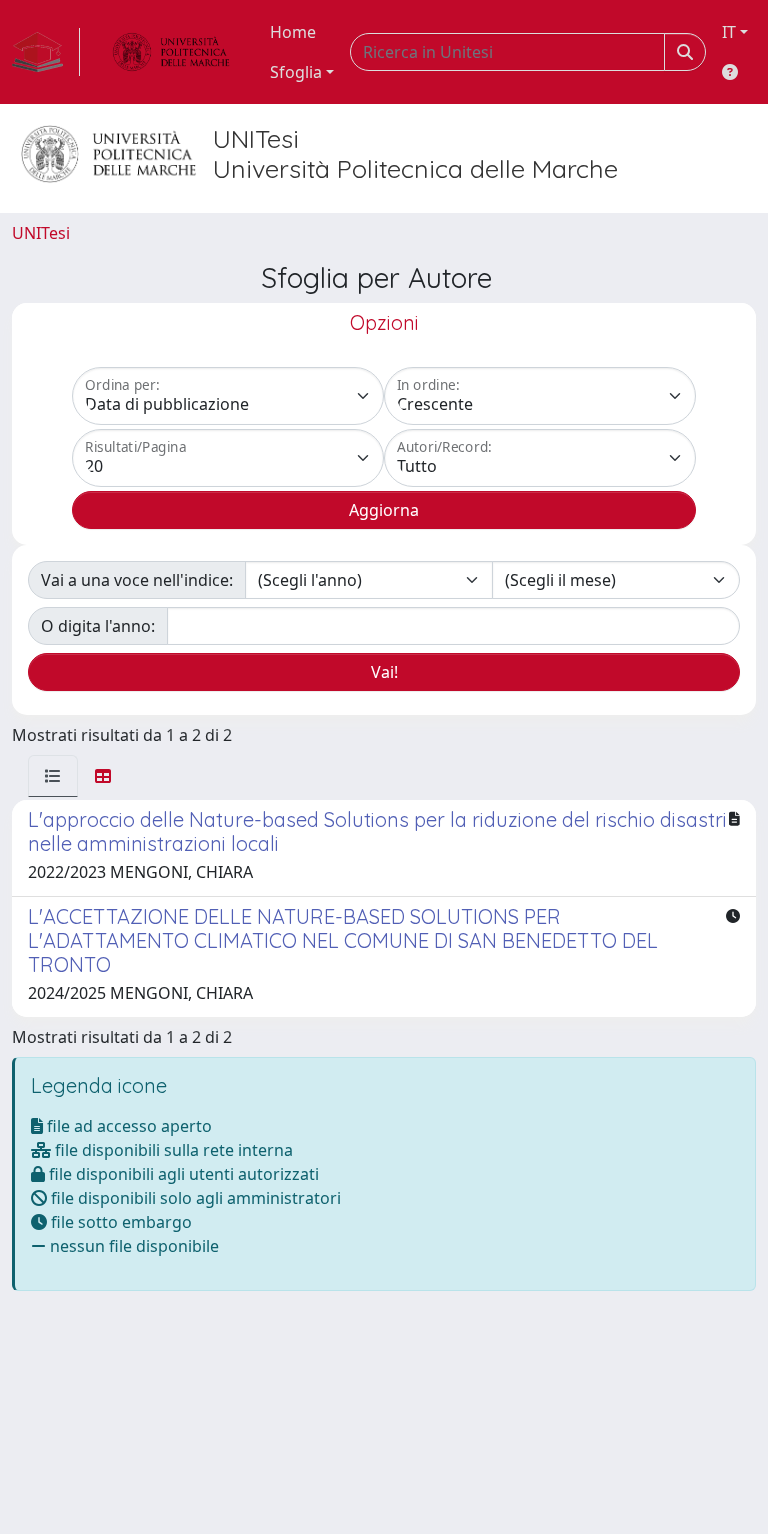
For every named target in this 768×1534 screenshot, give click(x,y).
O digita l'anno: (98, 626)
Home (293, 32)
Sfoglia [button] (296, 72)
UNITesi (41, 233)
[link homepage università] (171, 52)
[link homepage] (46, 52)
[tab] (53, 776)
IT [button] (729, 32)
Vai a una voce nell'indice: (137, 580)
